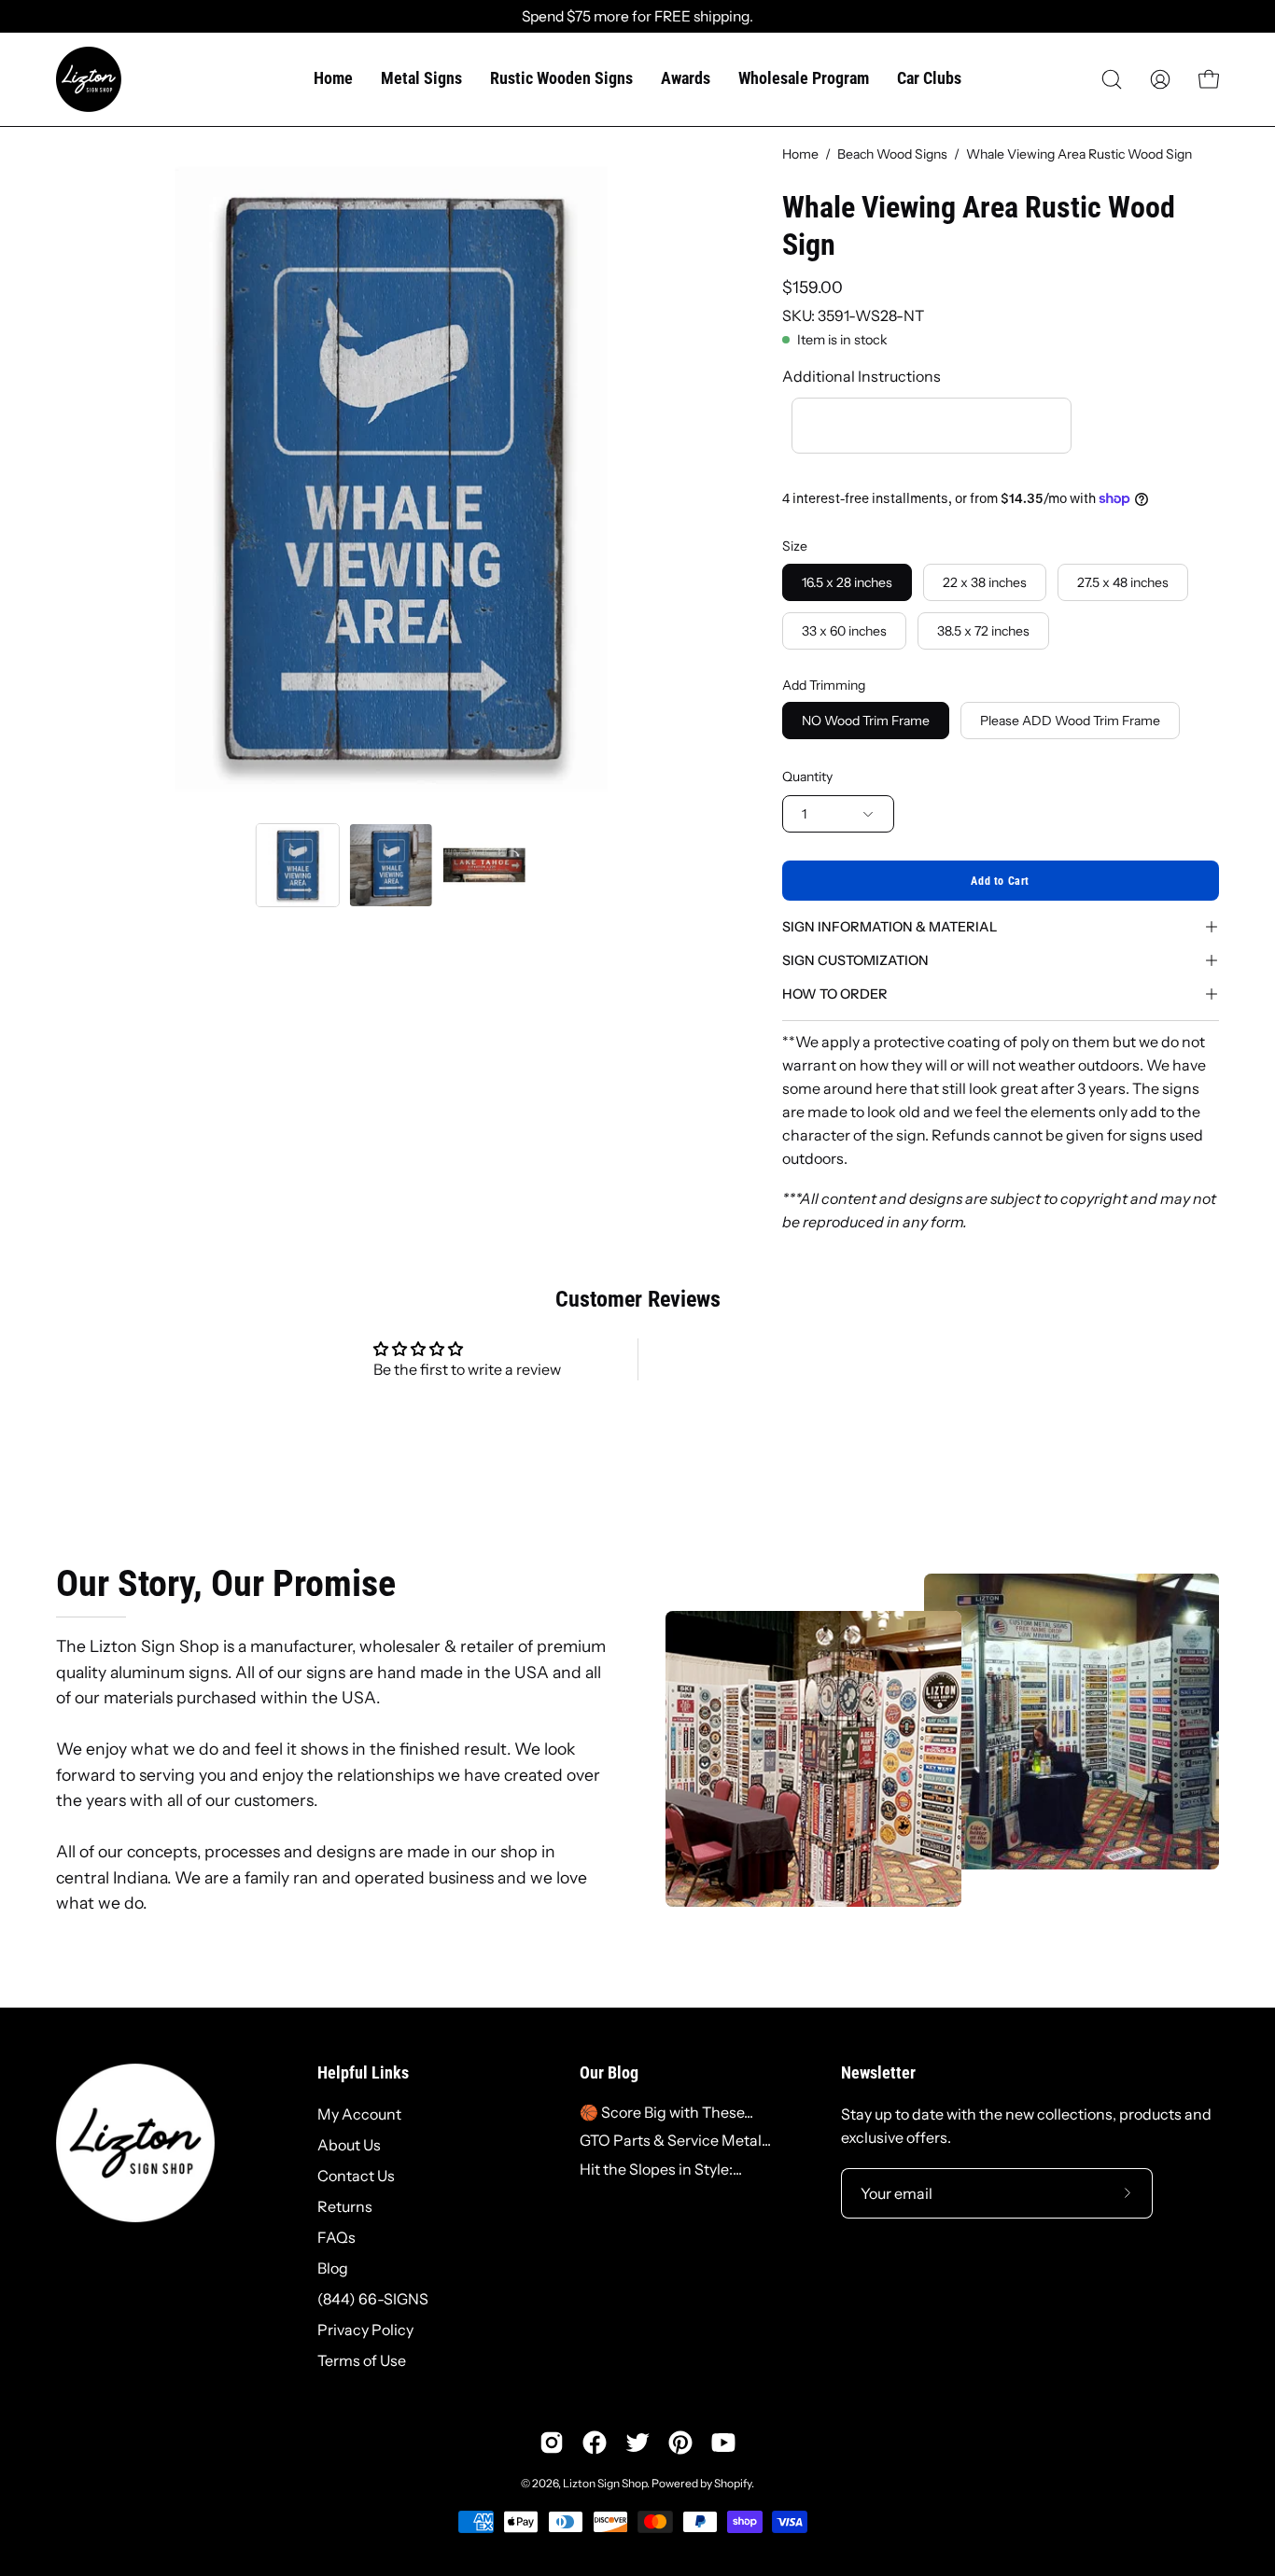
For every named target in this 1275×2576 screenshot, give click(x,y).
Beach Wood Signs (892, 154)
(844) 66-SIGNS (373, 2299)
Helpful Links (363, 2073)
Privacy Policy (365, 2330)
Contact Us (356, 2176)
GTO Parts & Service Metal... (675, 2140)
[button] (1112, 79)
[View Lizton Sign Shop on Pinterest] (680, 2443)
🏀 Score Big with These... (666, 2112)
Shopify (733, 2483)
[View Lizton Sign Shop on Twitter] (637, 2443)
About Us (349, 2145)
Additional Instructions (862, 376)
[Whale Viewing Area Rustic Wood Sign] (298, 865)
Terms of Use (362, 2360)
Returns (345, 2206)
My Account (359, 2114)
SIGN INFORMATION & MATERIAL (890, 927)
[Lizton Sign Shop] (89, 79)
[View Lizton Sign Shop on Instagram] (552, 2443)
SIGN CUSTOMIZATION (855, 960)
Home (800, 154)
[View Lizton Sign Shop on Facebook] (595, 2443)
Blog (333, 2268)
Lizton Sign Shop (605, 2483)
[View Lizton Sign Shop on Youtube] (723, 2443)
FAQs (336, 2237)
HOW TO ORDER (835, 994)
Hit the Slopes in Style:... (661, 2169)
